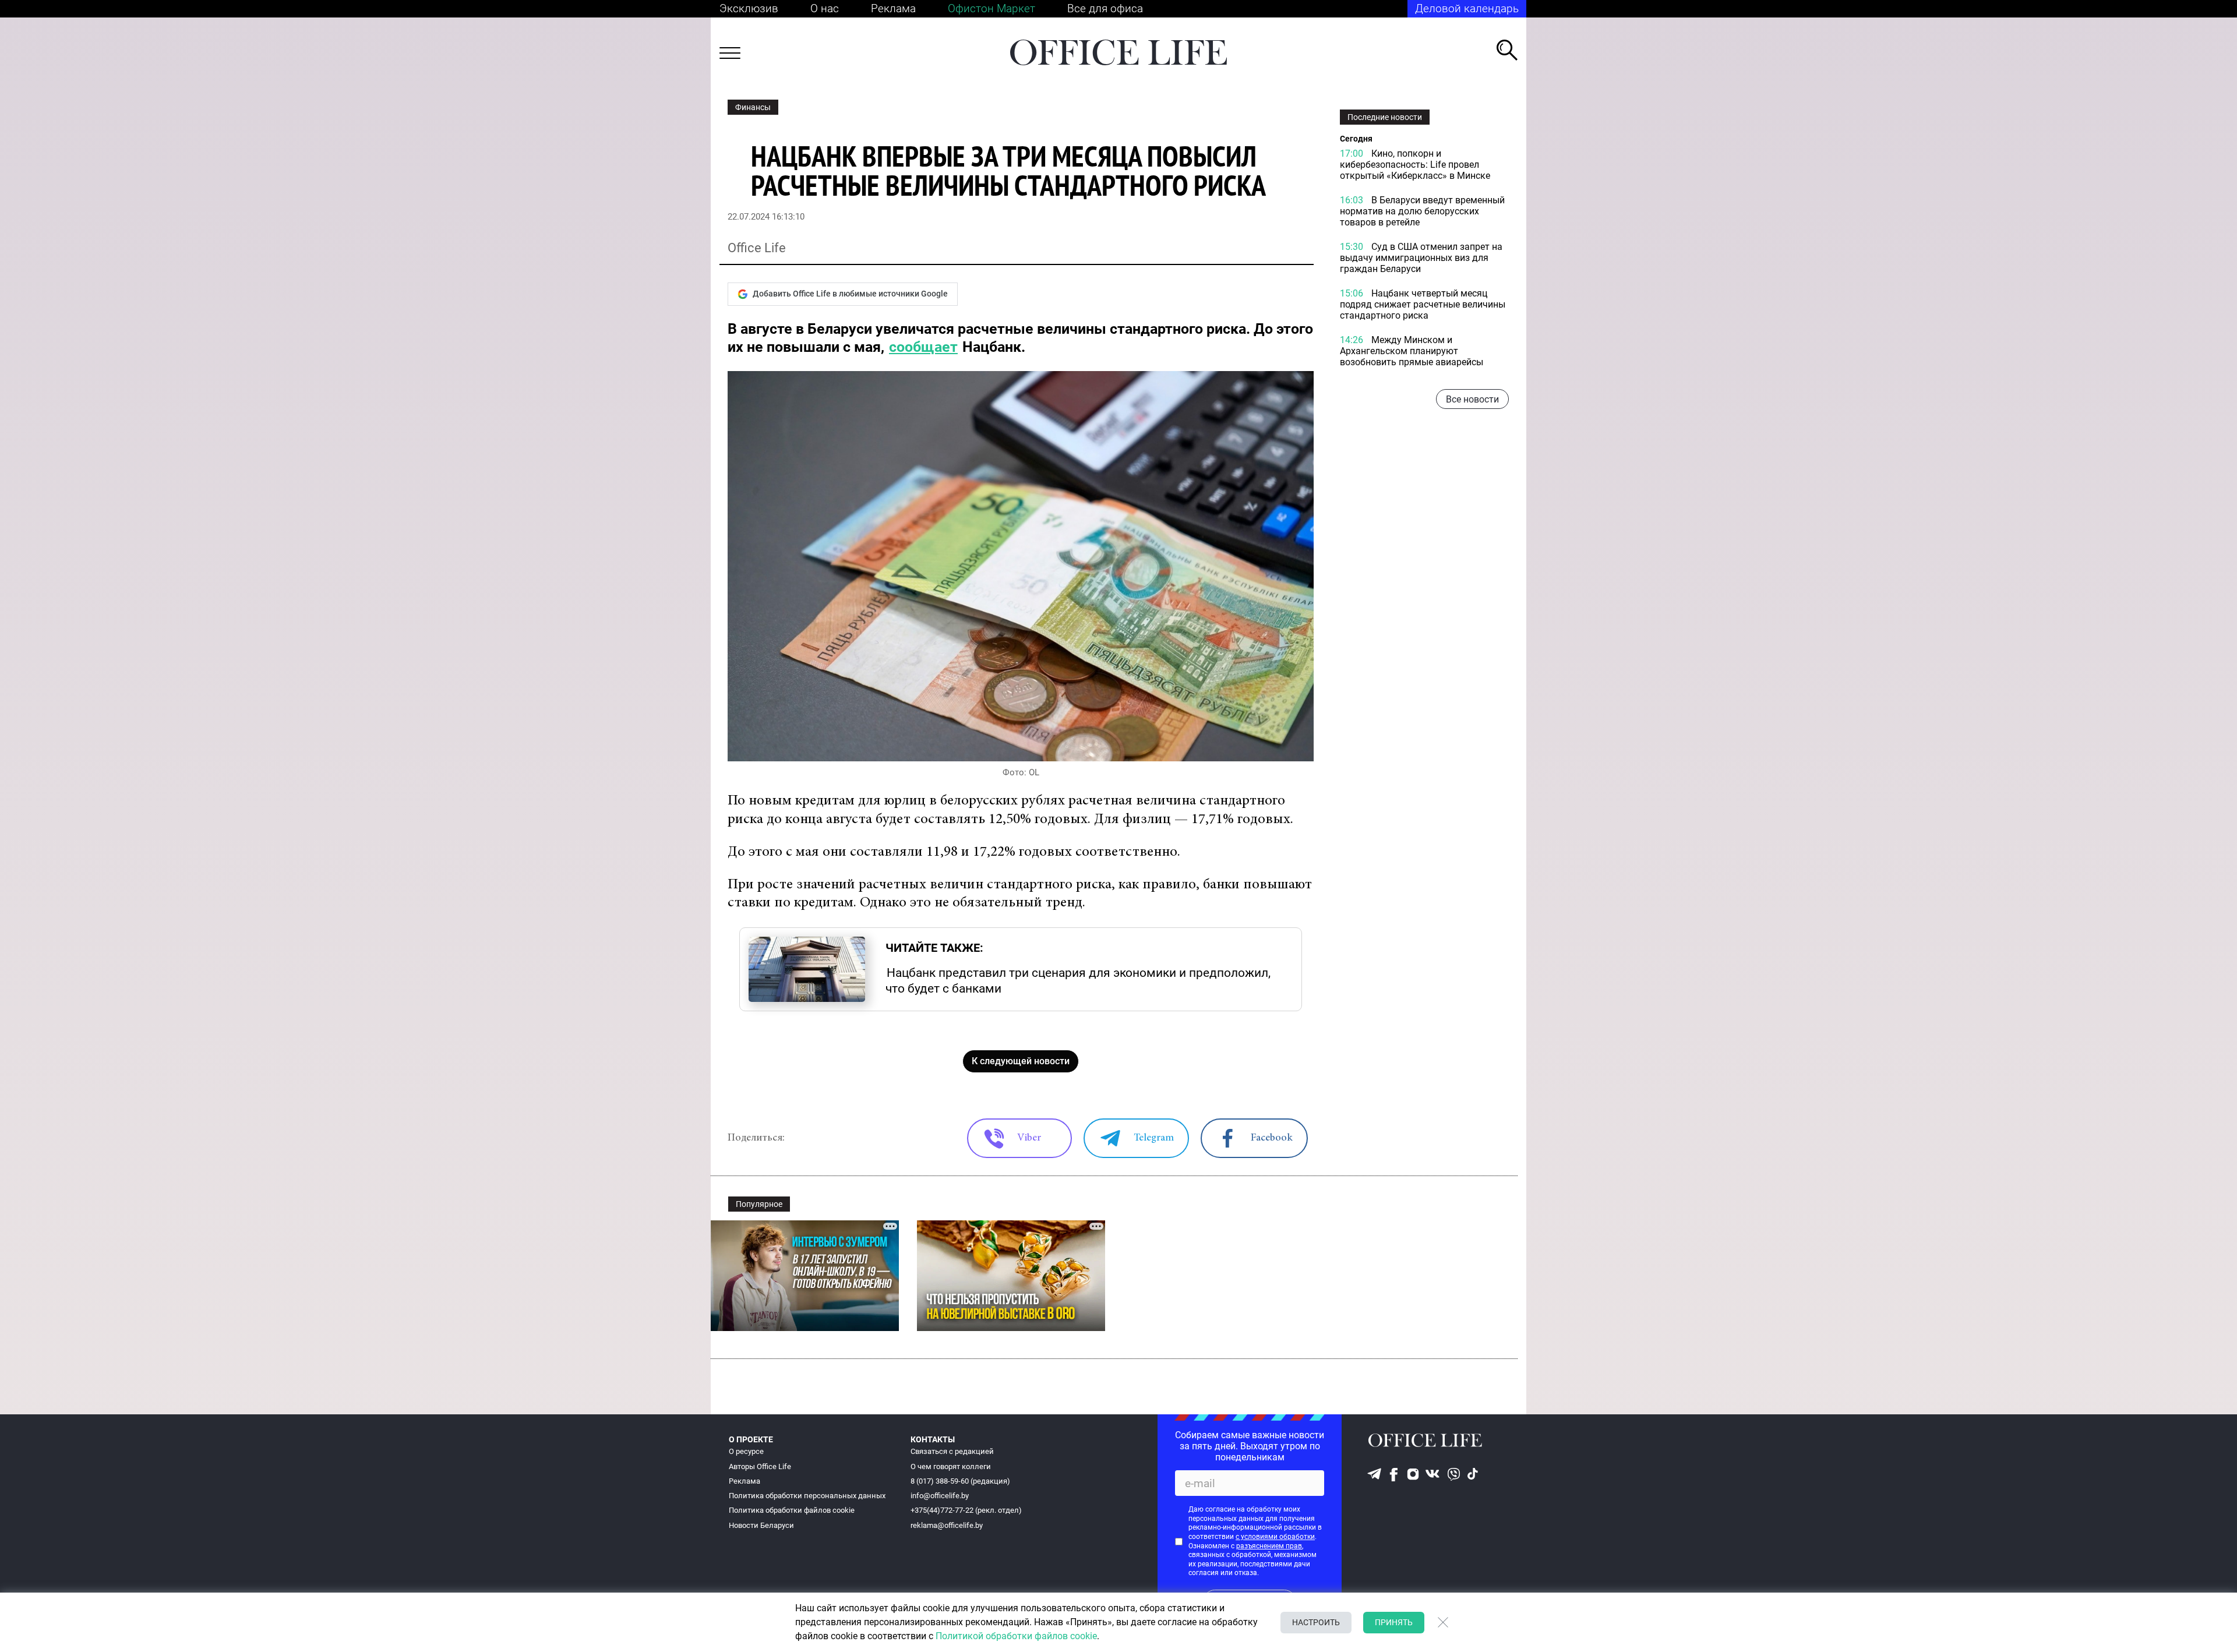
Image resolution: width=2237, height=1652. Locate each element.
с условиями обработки (1275, 1537)
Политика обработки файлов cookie (792, 1510)
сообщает (923, 347)
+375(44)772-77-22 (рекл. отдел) (966, 1510)
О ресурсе (746, 1451)
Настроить (1316, 1622)
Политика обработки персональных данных (807, 1496)
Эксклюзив (749, 8)
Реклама (893, 8)
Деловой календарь (1467, 8)
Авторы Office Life (760, 1466)
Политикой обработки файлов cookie (1016, 1636)
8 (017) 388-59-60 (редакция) (960, 1481)
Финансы (753, 107)
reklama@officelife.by (947, 1525)
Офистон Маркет (992, 8)
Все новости (1472, 399)
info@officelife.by (940, 1496)
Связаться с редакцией (952, 1451)
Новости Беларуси (761, 1525)
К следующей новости (1021, 1061)
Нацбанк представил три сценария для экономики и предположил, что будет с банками (1078, 980)
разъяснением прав (1269, 1546)
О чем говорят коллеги (951, 1466)
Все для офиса (1105, 8)
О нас (825, 8)
